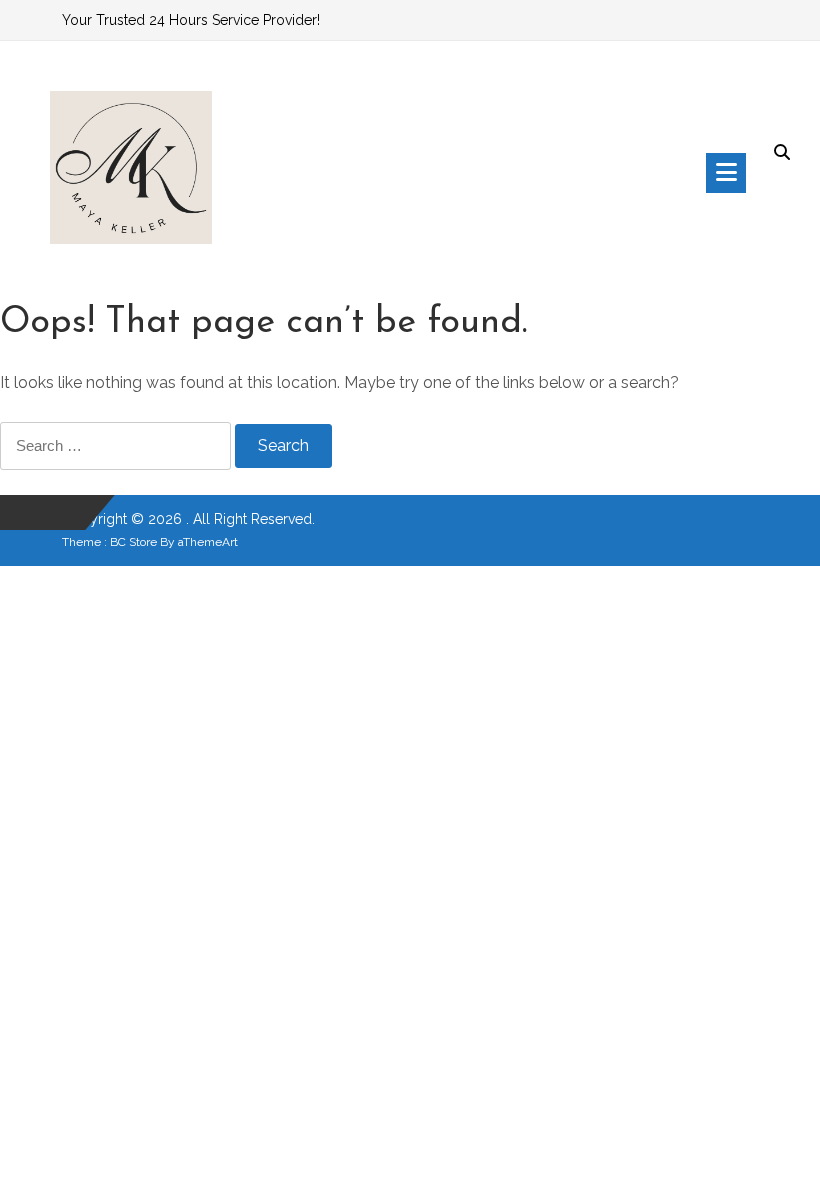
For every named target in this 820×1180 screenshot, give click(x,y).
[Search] (782, 154)
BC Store (133, 542)
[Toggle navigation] (726, 173)
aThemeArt (208, 542)
